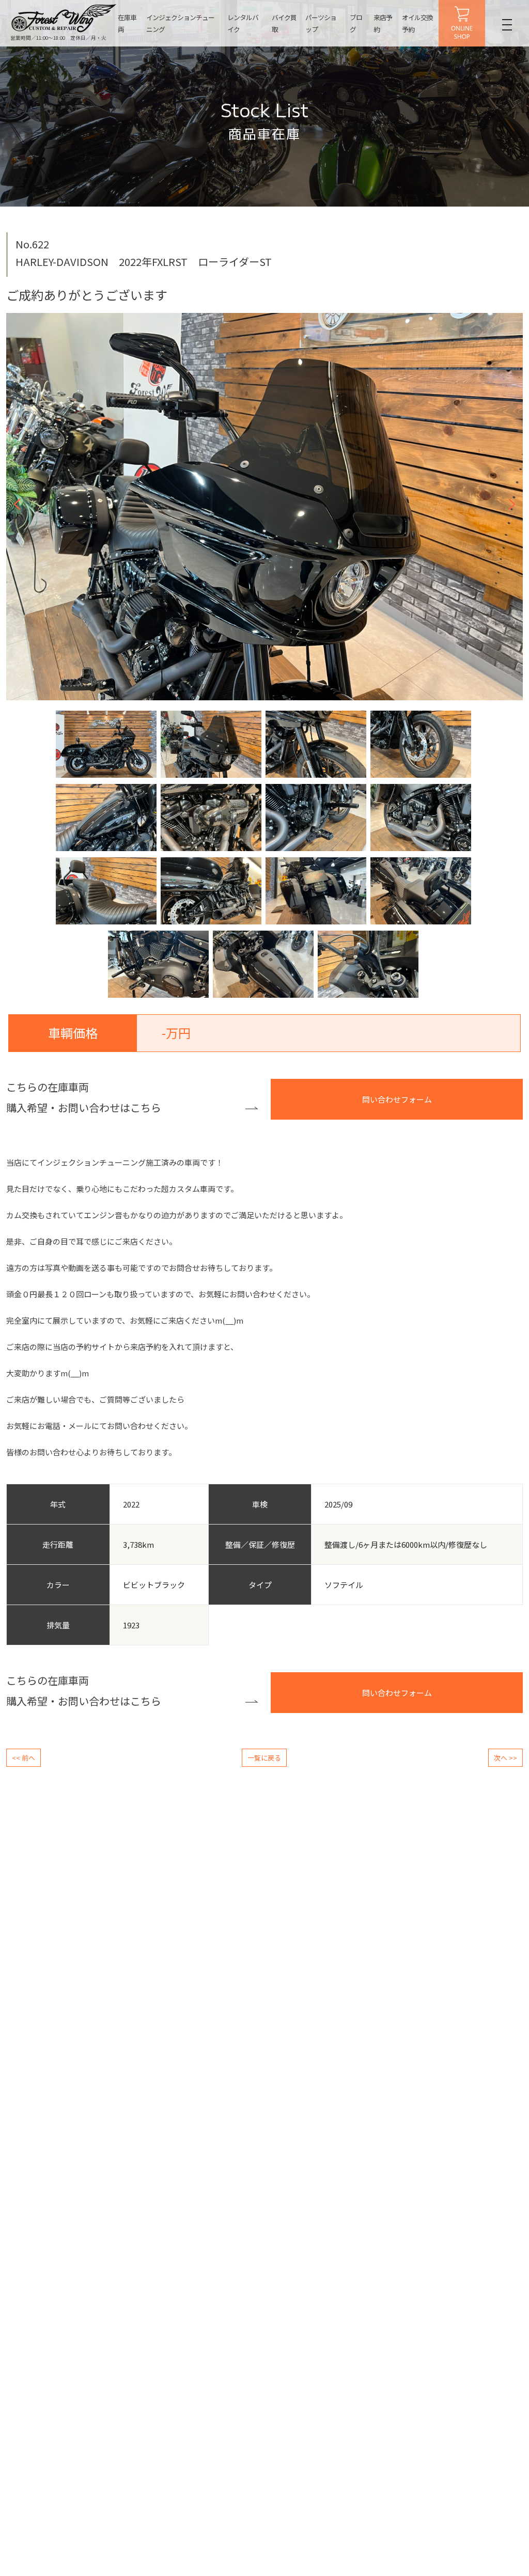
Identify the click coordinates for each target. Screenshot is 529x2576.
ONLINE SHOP (462, 23)
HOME (15, 2321)
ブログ (356, 23)
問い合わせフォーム (397, 1099)
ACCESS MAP (272, 2192)
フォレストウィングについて (449, 2406)
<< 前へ (24, 1758)
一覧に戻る (264, 1758)
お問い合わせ (428, 2454)
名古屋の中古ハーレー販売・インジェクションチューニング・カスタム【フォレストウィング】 (64, 18)
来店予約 (383, 23)
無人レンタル (223, 2388)
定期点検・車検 (226, 2356)
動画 (415, 2340)
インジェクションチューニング (180, 23)
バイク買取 (284, 23)
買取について (31, 2405)
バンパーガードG (334, 2357)
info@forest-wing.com (281, 2230)
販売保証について (37, 2388)
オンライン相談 (431, 2357)
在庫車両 (127, 23)
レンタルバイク (243, 23)
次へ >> (505, 1758)
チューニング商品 (129, 2405)
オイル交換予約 (417, 23)
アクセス (421, 2422)
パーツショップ (321, 23)
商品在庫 (25, 2372)
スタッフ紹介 (428, 2389)
